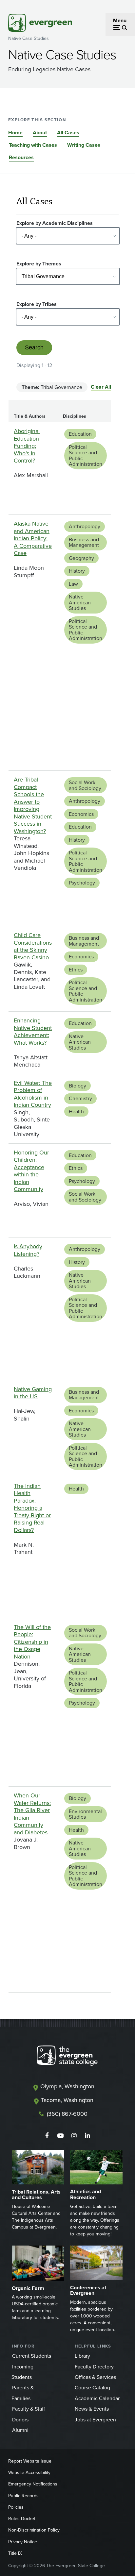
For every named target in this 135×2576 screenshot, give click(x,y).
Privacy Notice (23, 2542)
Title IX (15, 2553)
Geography (81, 558)
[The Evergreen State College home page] (67, 2057)
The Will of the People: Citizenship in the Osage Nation (32, 1642)
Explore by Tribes (37, 304)
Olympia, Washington (67, 2086)
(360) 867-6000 (67, 2114)
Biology (77, 1086)
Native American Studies (80, 602)
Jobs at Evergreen (95, 2420)
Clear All (101, 387)
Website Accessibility (29, 2473)
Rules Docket (22, 2519)
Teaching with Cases (33, 145)
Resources (21, 157)
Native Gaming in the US (33, 1393)
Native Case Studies (29, 38)
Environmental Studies (85, 1814)
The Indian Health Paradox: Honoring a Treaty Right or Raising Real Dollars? (32, 1508)
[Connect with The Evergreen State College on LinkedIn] (87, 2136)
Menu (120, 20)
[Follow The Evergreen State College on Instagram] (74, 2136)
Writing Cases (84, 145)
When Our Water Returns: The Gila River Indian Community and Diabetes (32, 1814)
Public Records (23, 2496)
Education (80, 434)
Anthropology (85, 526)
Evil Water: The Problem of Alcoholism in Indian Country (33, 1094)
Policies (16, 2507)
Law (73, 584)
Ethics (76, 970)
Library (82, 2356)
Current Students (32, 2356)
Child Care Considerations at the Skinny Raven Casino (33, 946)
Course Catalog (92, 2388)
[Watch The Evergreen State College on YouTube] (60, 2136)
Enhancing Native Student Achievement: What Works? (33, 1032)
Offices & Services (95, 2377)
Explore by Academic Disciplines (55, 223)
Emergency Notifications (33, 2484)
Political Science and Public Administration (86, 456)
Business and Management (84, 542)
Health (76, 1111)
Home (15, 133)
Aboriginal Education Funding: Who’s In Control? (27, 446)
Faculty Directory (94, 2367)
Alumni (20, 2430)
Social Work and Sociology (85, 785)
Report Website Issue (30, 2461)
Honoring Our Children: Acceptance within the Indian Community (31, 1171)
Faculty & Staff (29, 2409)
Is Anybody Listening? (28, 1250)
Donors (20, 2420)
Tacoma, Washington (67, 2100)
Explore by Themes (39, 264)
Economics (81, 814)
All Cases (68, 133)
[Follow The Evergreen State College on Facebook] (47, 2136)
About (40, 133)
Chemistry (80, 1098)
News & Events (92, 2409)
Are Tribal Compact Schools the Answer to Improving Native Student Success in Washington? (33, 805)
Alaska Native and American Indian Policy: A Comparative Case (33, 538)
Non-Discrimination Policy (34, 2530)
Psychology (82, 883)
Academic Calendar (97, 2398)
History (77, 571)
